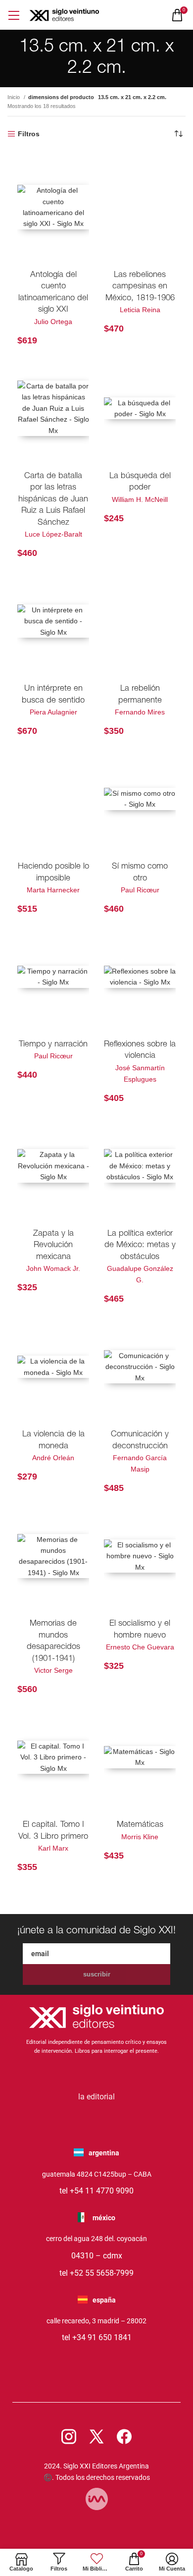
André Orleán (53, 1458)
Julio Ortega (53, 322)
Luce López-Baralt (53, 534)
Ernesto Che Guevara (140, 1647)
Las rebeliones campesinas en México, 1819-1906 (140, 287)
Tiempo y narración (53, 1045)
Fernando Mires (140, 712)
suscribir (97, 1974)
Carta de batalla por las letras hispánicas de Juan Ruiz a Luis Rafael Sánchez (53, 500)
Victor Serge (53, 1670)
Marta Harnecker (53, 890)
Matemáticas (140, 1825)
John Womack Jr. (53, 1268)
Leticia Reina (140, 310)
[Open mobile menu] (14, 15)
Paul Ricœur (140, 890)
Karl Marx (53, 1848)
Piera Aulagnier (53, 712)
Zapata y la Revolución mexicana (53, 1246)
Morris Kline (140, 1837)
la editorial (96, 2097)
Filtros (29, 134)
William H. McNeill (140, 499)
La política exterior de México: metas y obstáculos (140, 1246)
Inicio (14, 97)
